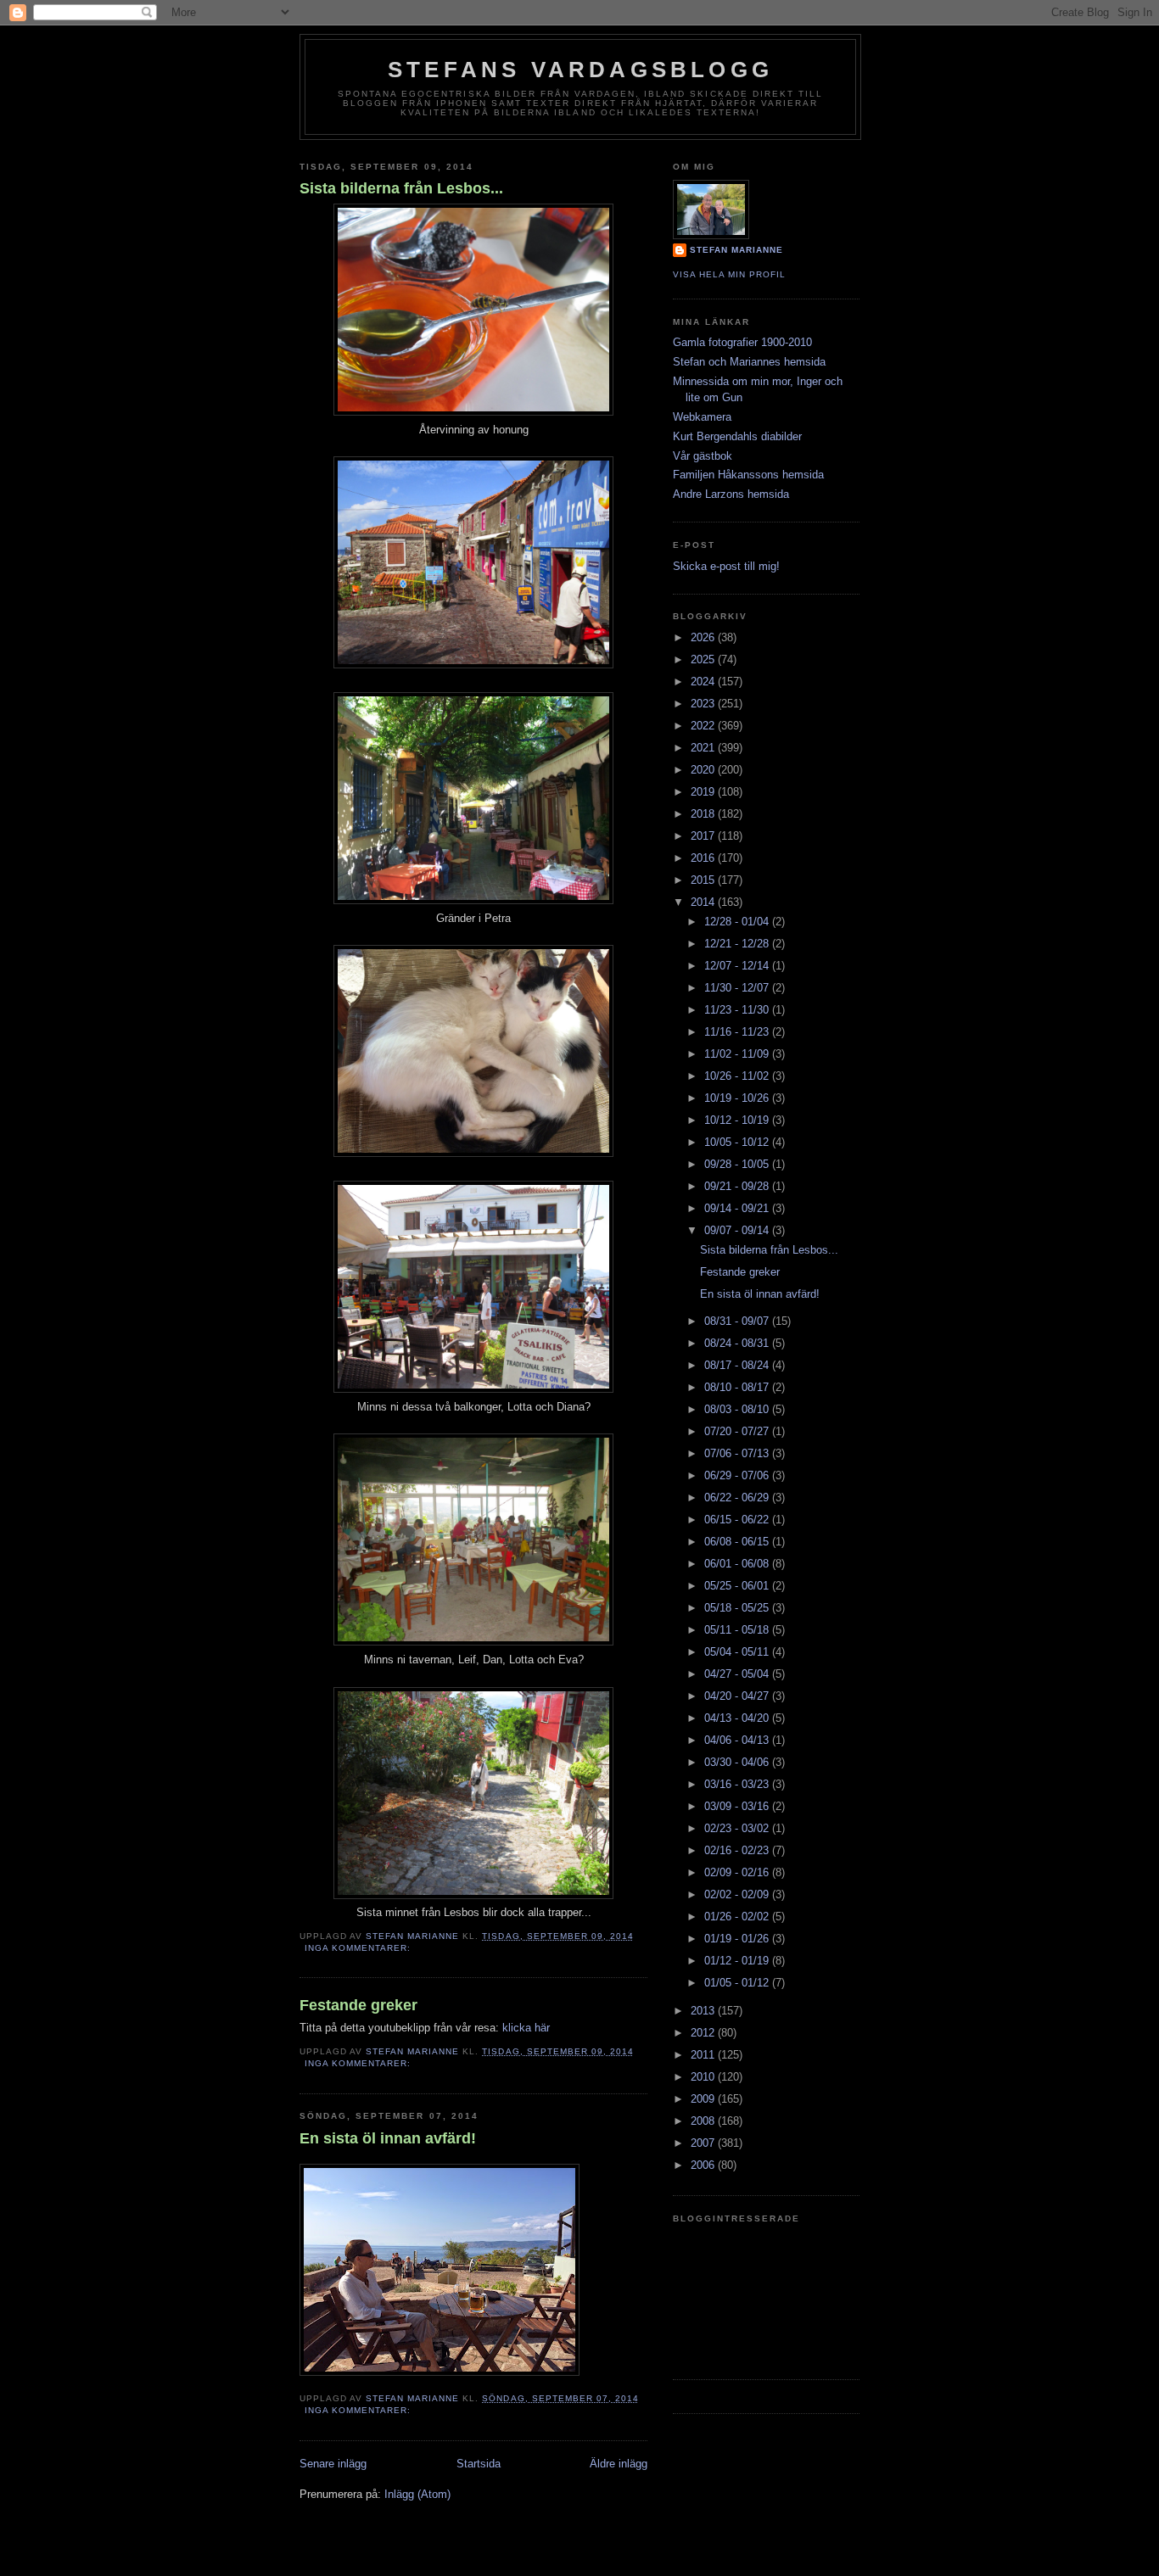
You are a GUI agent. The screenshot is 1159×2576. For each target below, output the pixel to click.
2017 (704, 836)
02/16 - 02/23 (738, 1850)
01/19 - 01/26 (738, 1939)
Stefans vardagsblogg (580, 70)
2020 (704, 770)
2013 (704, 2011)
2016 (704, 858)
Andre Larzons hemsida (731, 494)
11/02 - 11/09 (738, 1054)
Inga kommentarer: (359, 1948)
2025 (704, 659)
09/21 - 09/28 (738, 1186)
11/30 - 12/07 (738, 988)
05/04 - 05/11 (738, 1652)
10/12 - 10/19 (738, 1120)
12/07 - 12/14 (738, 966)
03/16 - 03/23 (738, 1784)
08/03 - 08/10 (738, 1409)
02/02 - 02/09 (738, 1894)
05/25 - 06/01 (738, 1586)
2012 (704, 2033)
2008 (704, 2121)
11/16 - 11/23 (738, 1032)
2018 (704, 814)
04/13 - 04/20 (738, 1718)
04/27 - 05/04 (738, 1674)
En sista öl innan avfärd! (388, 2138)
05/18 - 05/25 (738, 1608)
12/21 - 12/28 (738, 944)
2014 (704, 902)
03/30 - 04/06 (738, 1762)
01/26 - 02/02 (738, 1917)
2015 (704, 880)
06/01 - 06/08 (738, 1564)
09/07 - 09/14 (738, 1230)
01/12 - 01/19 (738, 1961)
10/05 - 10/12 (738, 1142)
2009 (704, 2099)
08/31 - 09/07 (738, 1321)
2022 (704, 726)
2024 (704, 682)
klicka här (526, 2028)
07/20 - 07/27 (738, 1431)
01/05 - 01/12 (738, 1983)
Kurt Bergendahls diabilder (737, 436)
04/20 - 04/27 (738, 1696)
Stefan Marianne (736, 250)
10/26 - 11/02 (738, 1076)
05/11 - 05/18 (738, 1630)
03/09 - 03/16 (738, 1806)
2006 (704, 2165)
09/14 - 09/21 (738, 1208)
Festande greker (358, 2005)
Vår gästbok (703, 456)
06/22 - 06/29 (738, 1498)
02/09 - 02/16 (738, 1872)
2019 (704, 792)
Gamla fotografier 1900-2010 (742, 342)
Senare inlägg (333, 2464)
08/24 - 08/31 (738, 1343)
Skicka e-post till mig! (726, 566)
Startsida (479, 2464)
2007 (704, 2143)
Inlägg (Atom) (417, 2494)
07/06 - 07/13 (738, 1453)
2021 (704, 748)
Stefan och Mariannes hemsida (749, 362)
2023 (704, 704)
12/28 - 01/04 (738, 922)
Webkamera (702, 417)
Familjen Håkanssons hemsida (748, 475)
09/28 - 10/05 (738, 1164)
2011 (704, 2055)
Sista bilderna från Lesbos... (401, 188)
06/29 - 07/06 (738, 1475)
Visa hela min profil (729, 274)
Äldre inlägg (619, 2464)
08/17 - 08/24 (738, 1365)
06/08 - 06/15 (738, 1542)
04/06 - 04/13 (738, 1740)
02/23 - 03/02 (738, 1828)
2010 (704, 2077)
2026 (704, 637)
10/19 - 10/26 (738, 1098)
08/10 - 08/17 (738, 1387)
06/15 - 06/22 (738, 1520)
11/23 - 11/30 (738, 1010)
